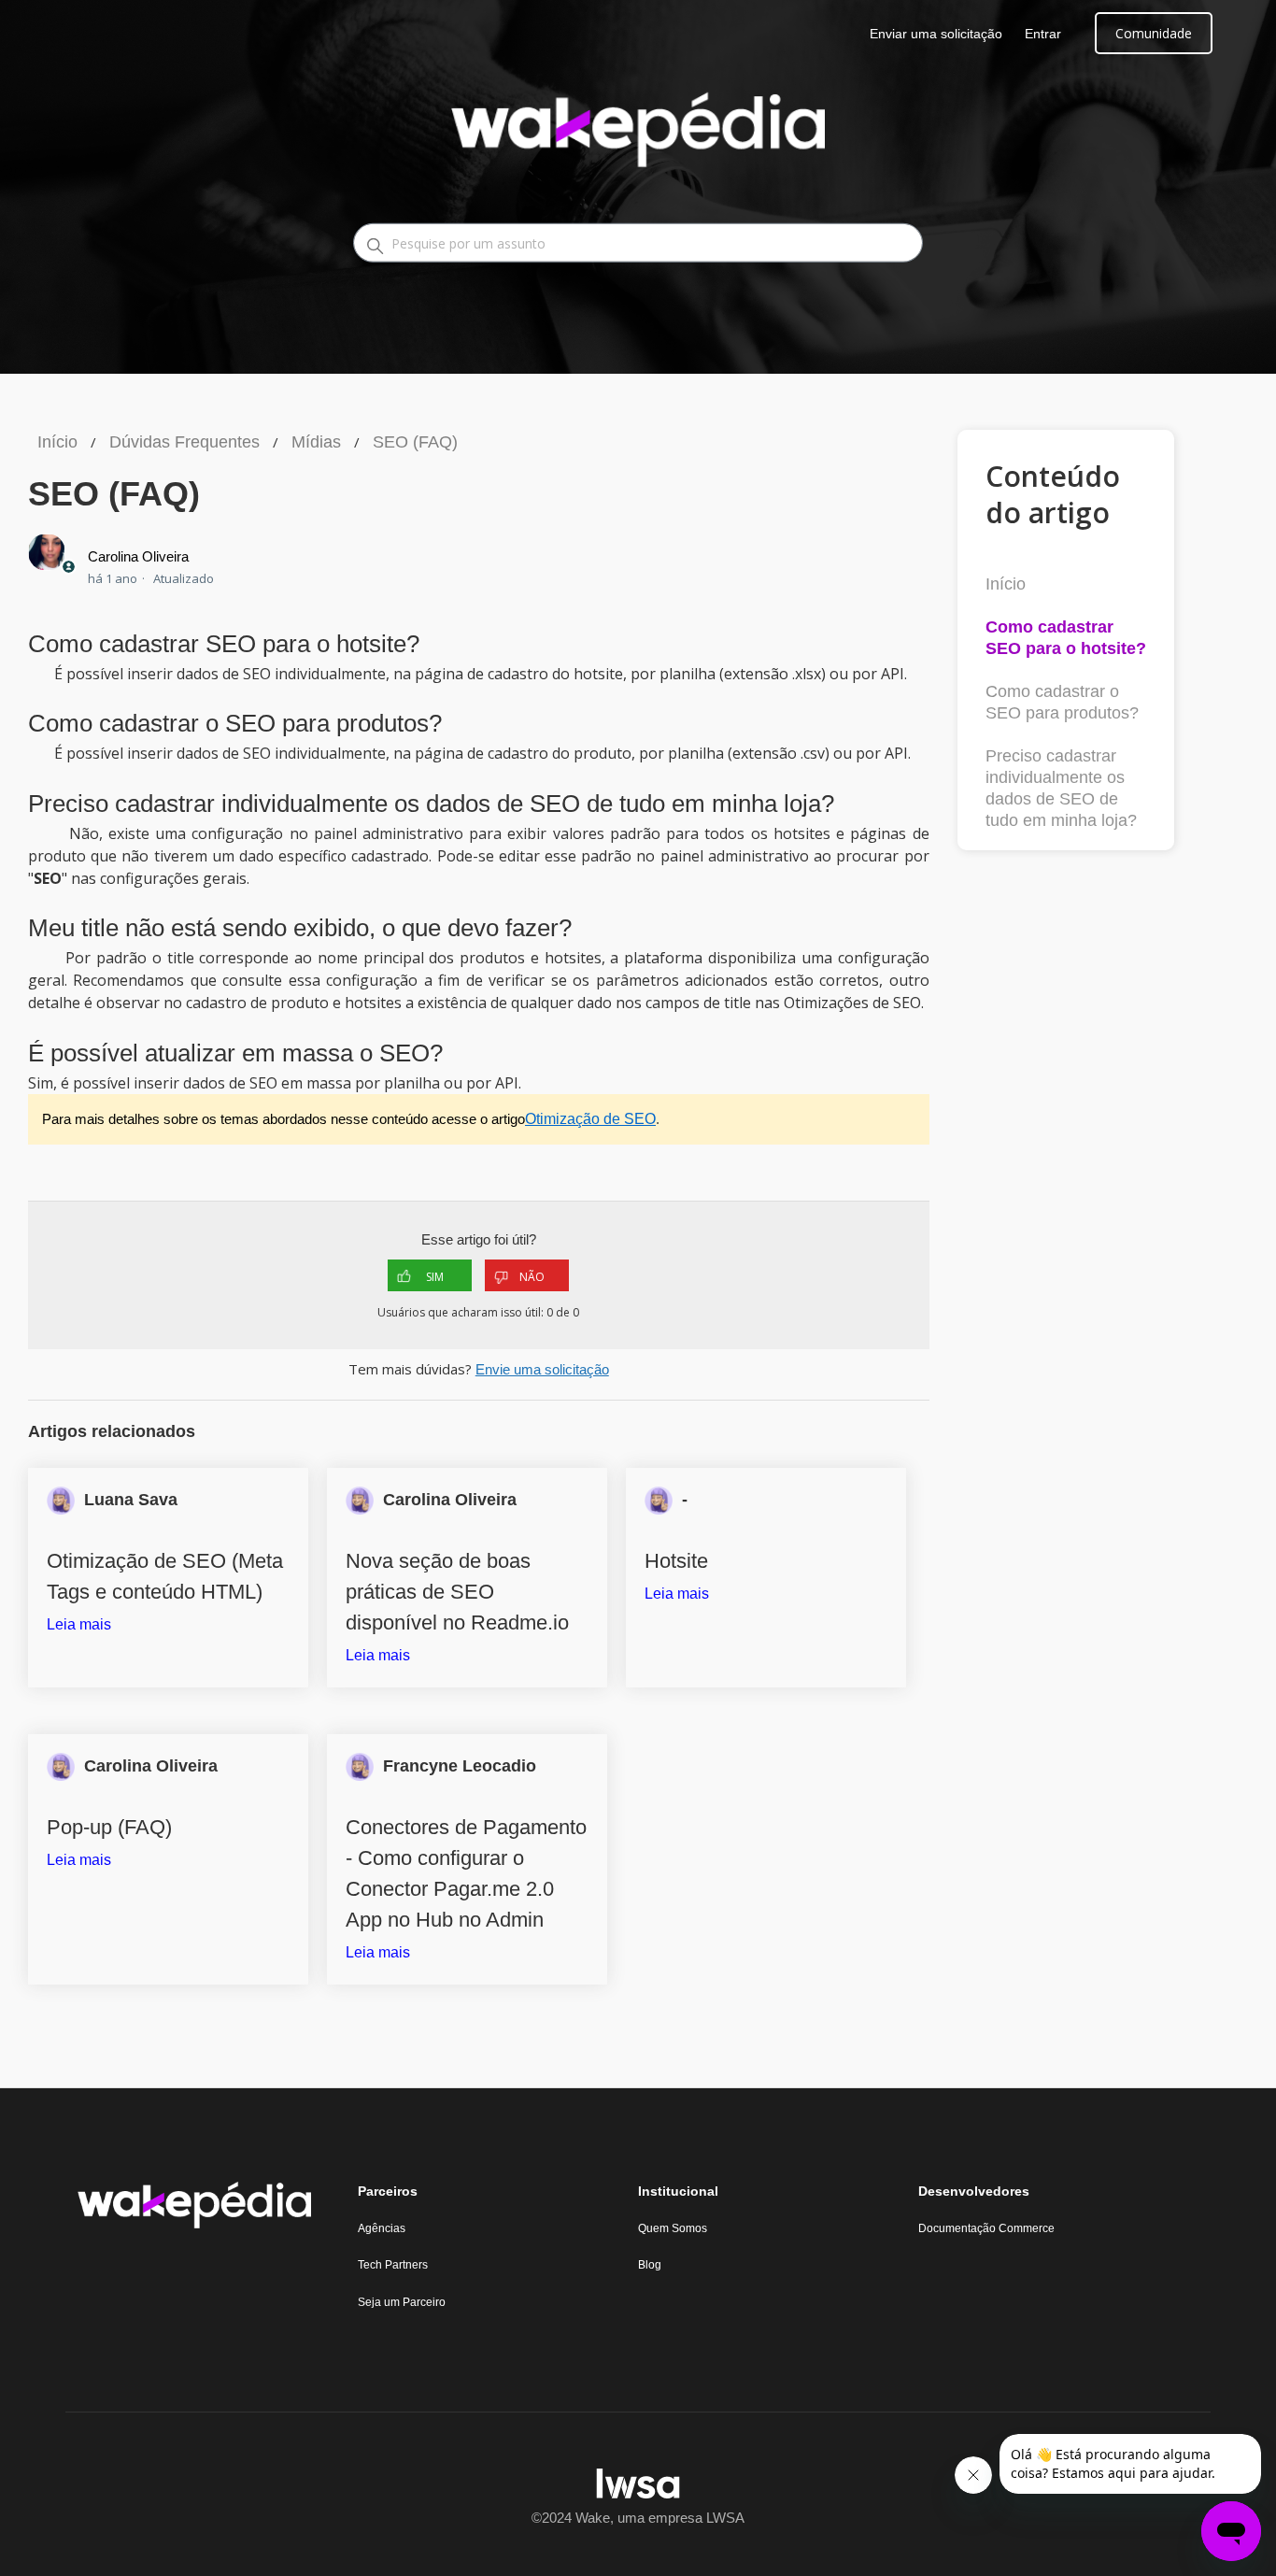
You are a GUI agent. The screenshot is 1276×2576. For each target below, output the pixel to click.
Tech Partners (393, 2265)
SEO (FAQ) (415, 442)
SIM (435, 1277)
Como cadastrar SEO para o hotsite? (1066, 638)
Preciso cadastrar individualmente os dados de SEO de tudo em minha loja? (1061, 788)
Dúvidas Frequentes (184, 442)
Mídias (316, 442)
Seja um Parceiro (402, 2302)
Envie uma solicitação (542, 1369)
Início (57, 442)
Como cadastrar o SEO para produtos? (1062, 702)
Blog (650, 2265)
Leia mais (79, 1624)
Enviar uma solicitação (936, 34)
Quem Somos (673, 2228)
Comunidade (1154, 33)
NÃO (532, 1277)
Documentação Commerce (986, 2228)
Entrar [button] (1043, 34)
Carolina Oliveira (138, 556)
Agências (382, 2228)
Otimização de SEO (590, 1119)
